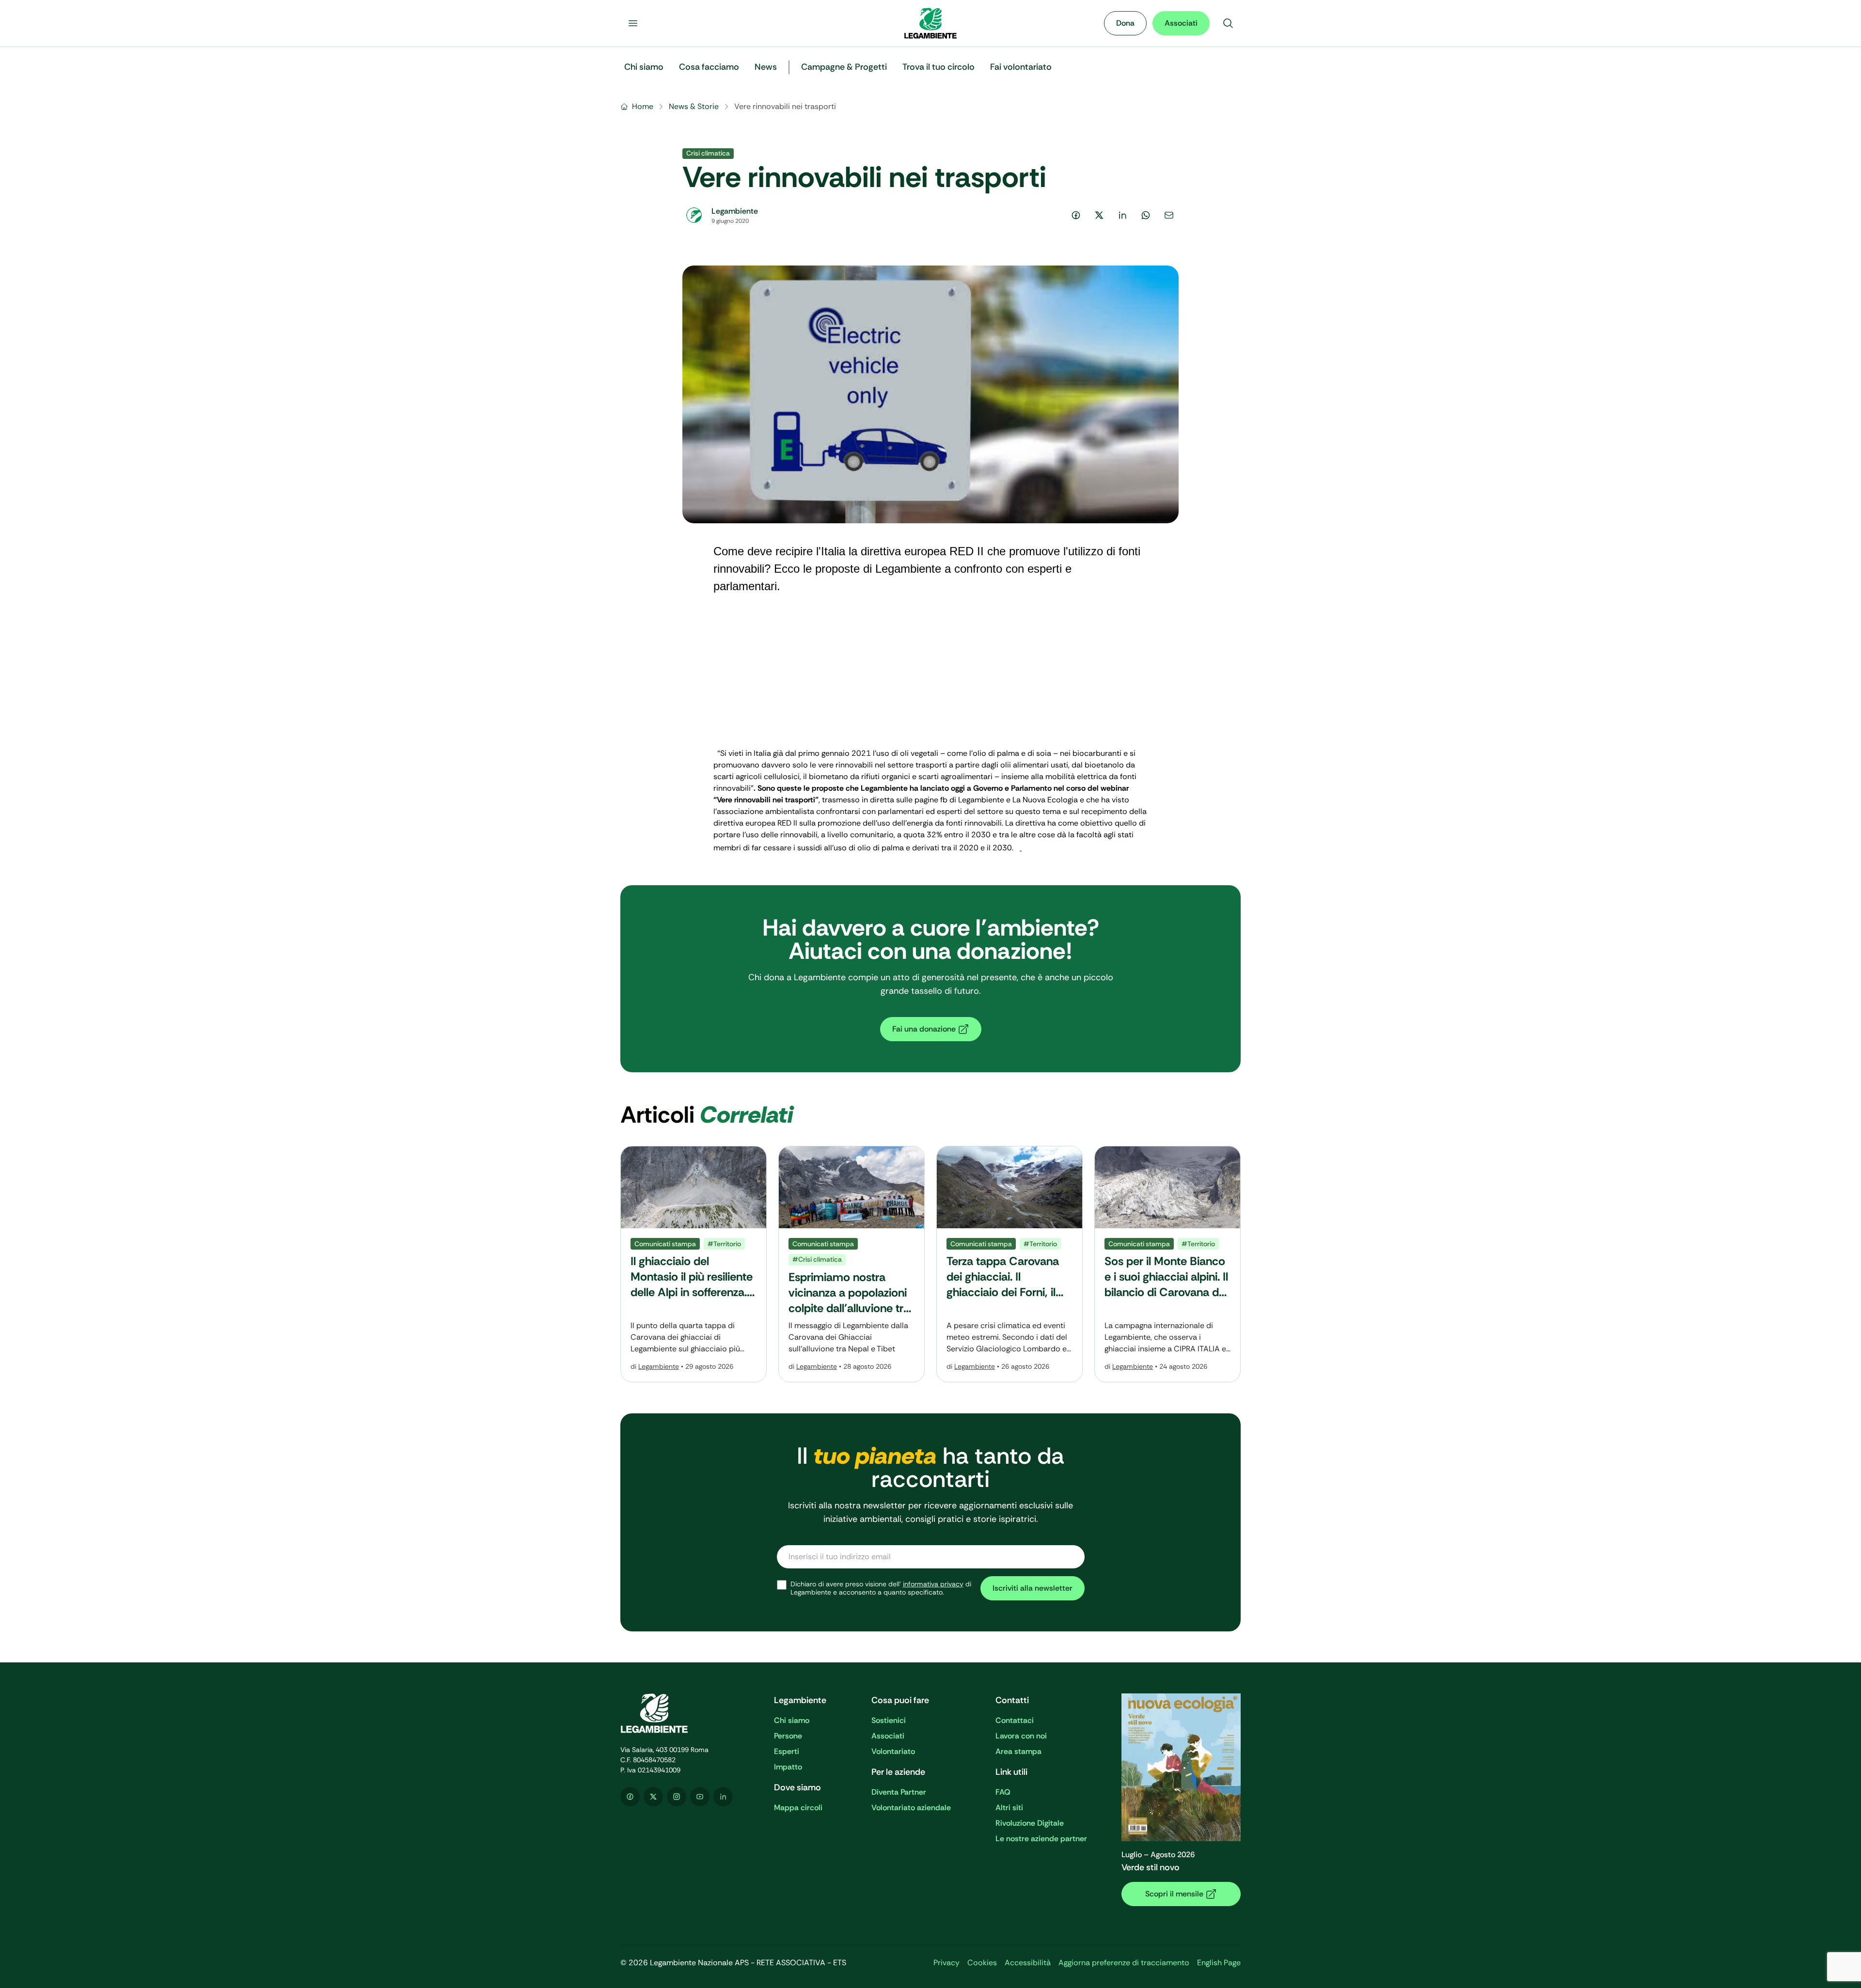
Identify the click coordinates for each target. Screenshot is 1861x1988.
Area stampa (1018, 1751)
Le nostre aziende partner (1041, 1839)
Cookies (982, 1963)
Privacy (946, 1963)
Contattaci (1015, 1720)
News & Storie (694, 106)
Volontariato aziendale (911, 1808)
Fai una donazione (924, 1029)
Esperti (787, 1751)
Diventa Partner (899, 1792)
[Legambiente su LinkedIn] (723, 1797)
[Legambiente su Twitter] (653, 1797)
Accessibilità (1028, 1963)
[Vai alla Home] (930, 23)
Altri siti (1009, 1808)
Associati (1181, 23)
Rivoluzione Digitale (1030, 1823)
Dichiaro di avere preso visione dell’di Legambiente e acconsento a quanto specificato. (881, 1589)
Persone (788, 1736)
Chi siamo (792, 1720)
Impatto (788, 1767)
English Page (1219, 1963)
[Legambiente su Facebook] (630, 1797)
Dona (1125, 23)
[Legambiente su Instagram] (677, 1797)
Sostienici (889, 1720)
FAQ (1003, 1792)
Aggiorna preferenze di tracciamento (1124, 1963)
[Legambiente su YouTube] (700, 1797)
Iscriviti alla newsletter (1033, 1588)
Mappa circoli (798, 1808)
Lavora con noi (1021, 1736)
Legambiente (659, 1366)
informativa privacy (933, 1584)
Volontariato (893, 1751)
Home (643, 106)
